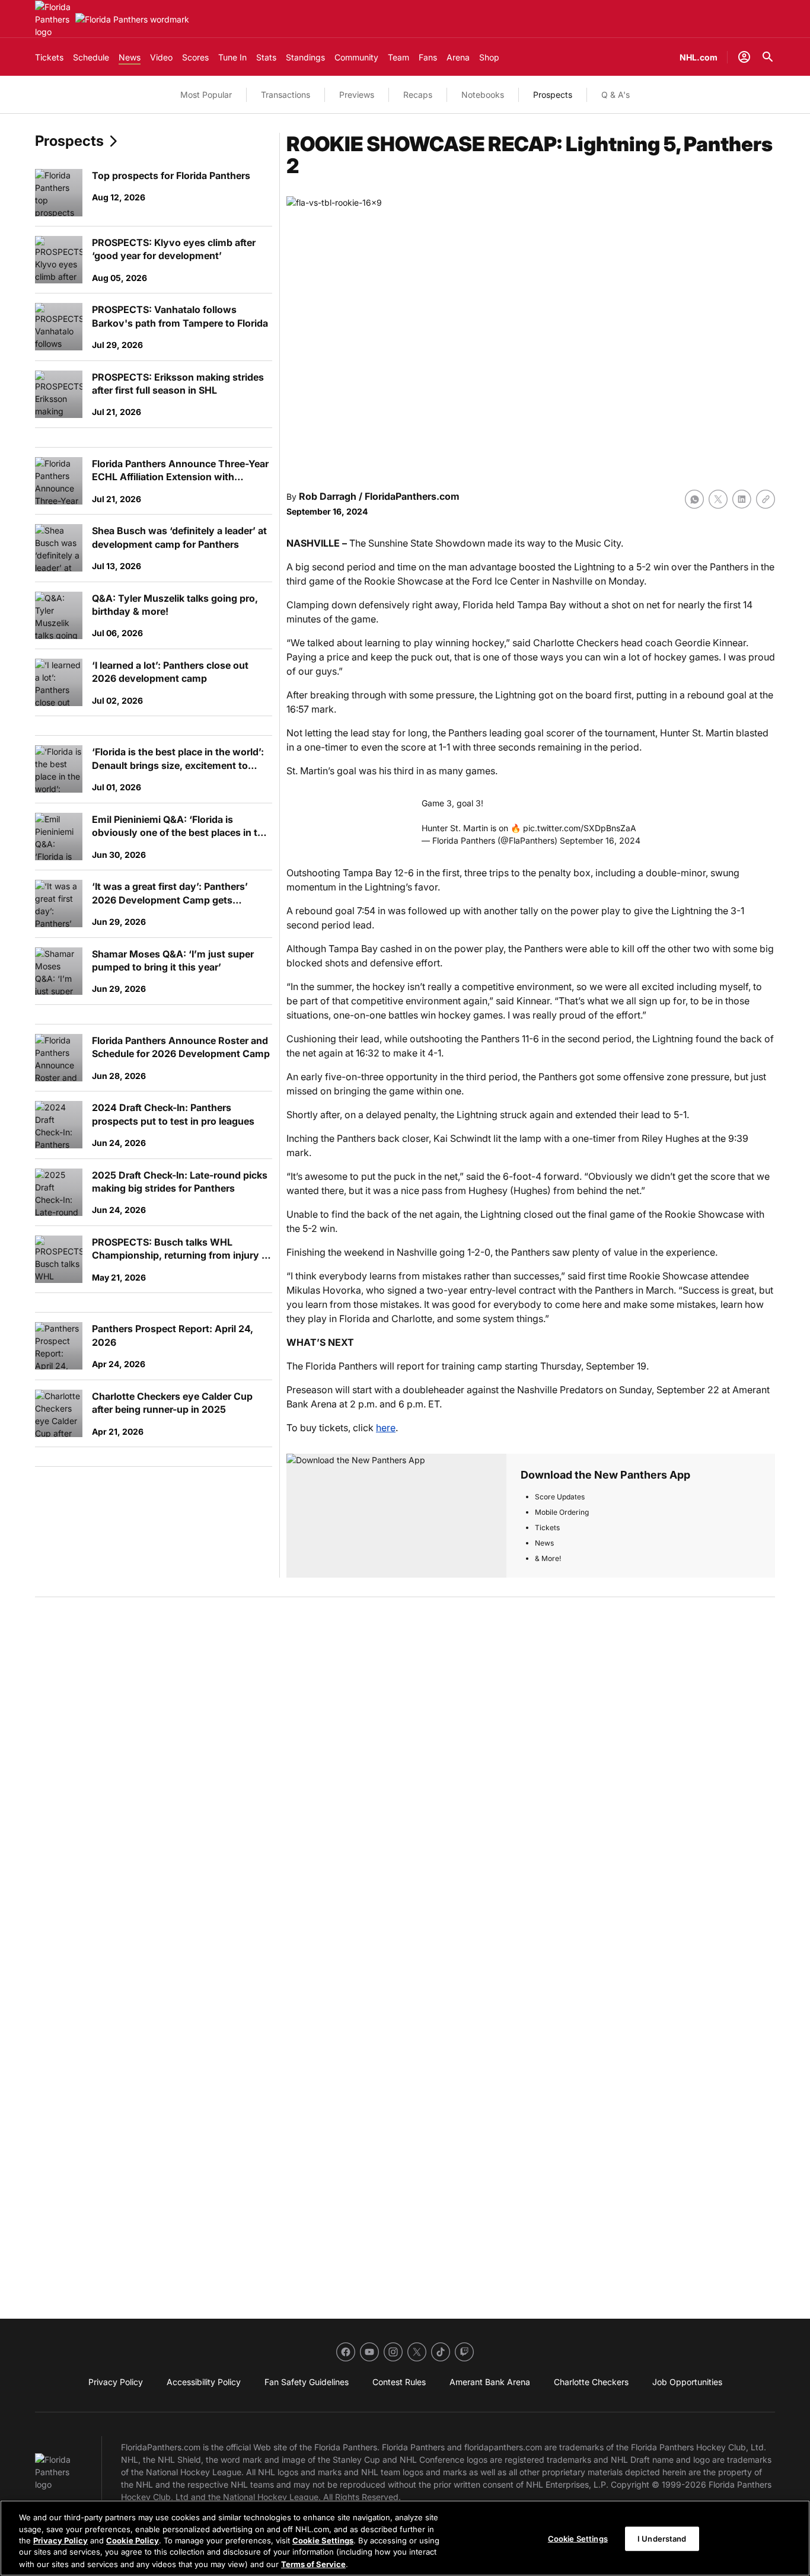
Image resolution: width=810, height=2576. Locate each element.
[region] (405, 2538)
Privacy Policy (60, 2540)
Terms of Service (313, 2564)
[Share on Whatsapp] (694, 499)
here (386, 1428)
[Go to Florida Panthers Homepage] (53, 19)
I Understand (662, 2539)
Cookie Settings (323, 2540)
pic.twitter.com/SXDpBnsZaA (580, 828)
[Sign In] (744, 57)
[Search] (768, 57)
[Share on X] (718, 499)
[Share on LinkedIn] (742, 499)
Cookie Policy (133, 2540)
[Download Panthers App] (396, 1516)
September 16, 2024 (600, 840)
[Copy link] (766, 499)
